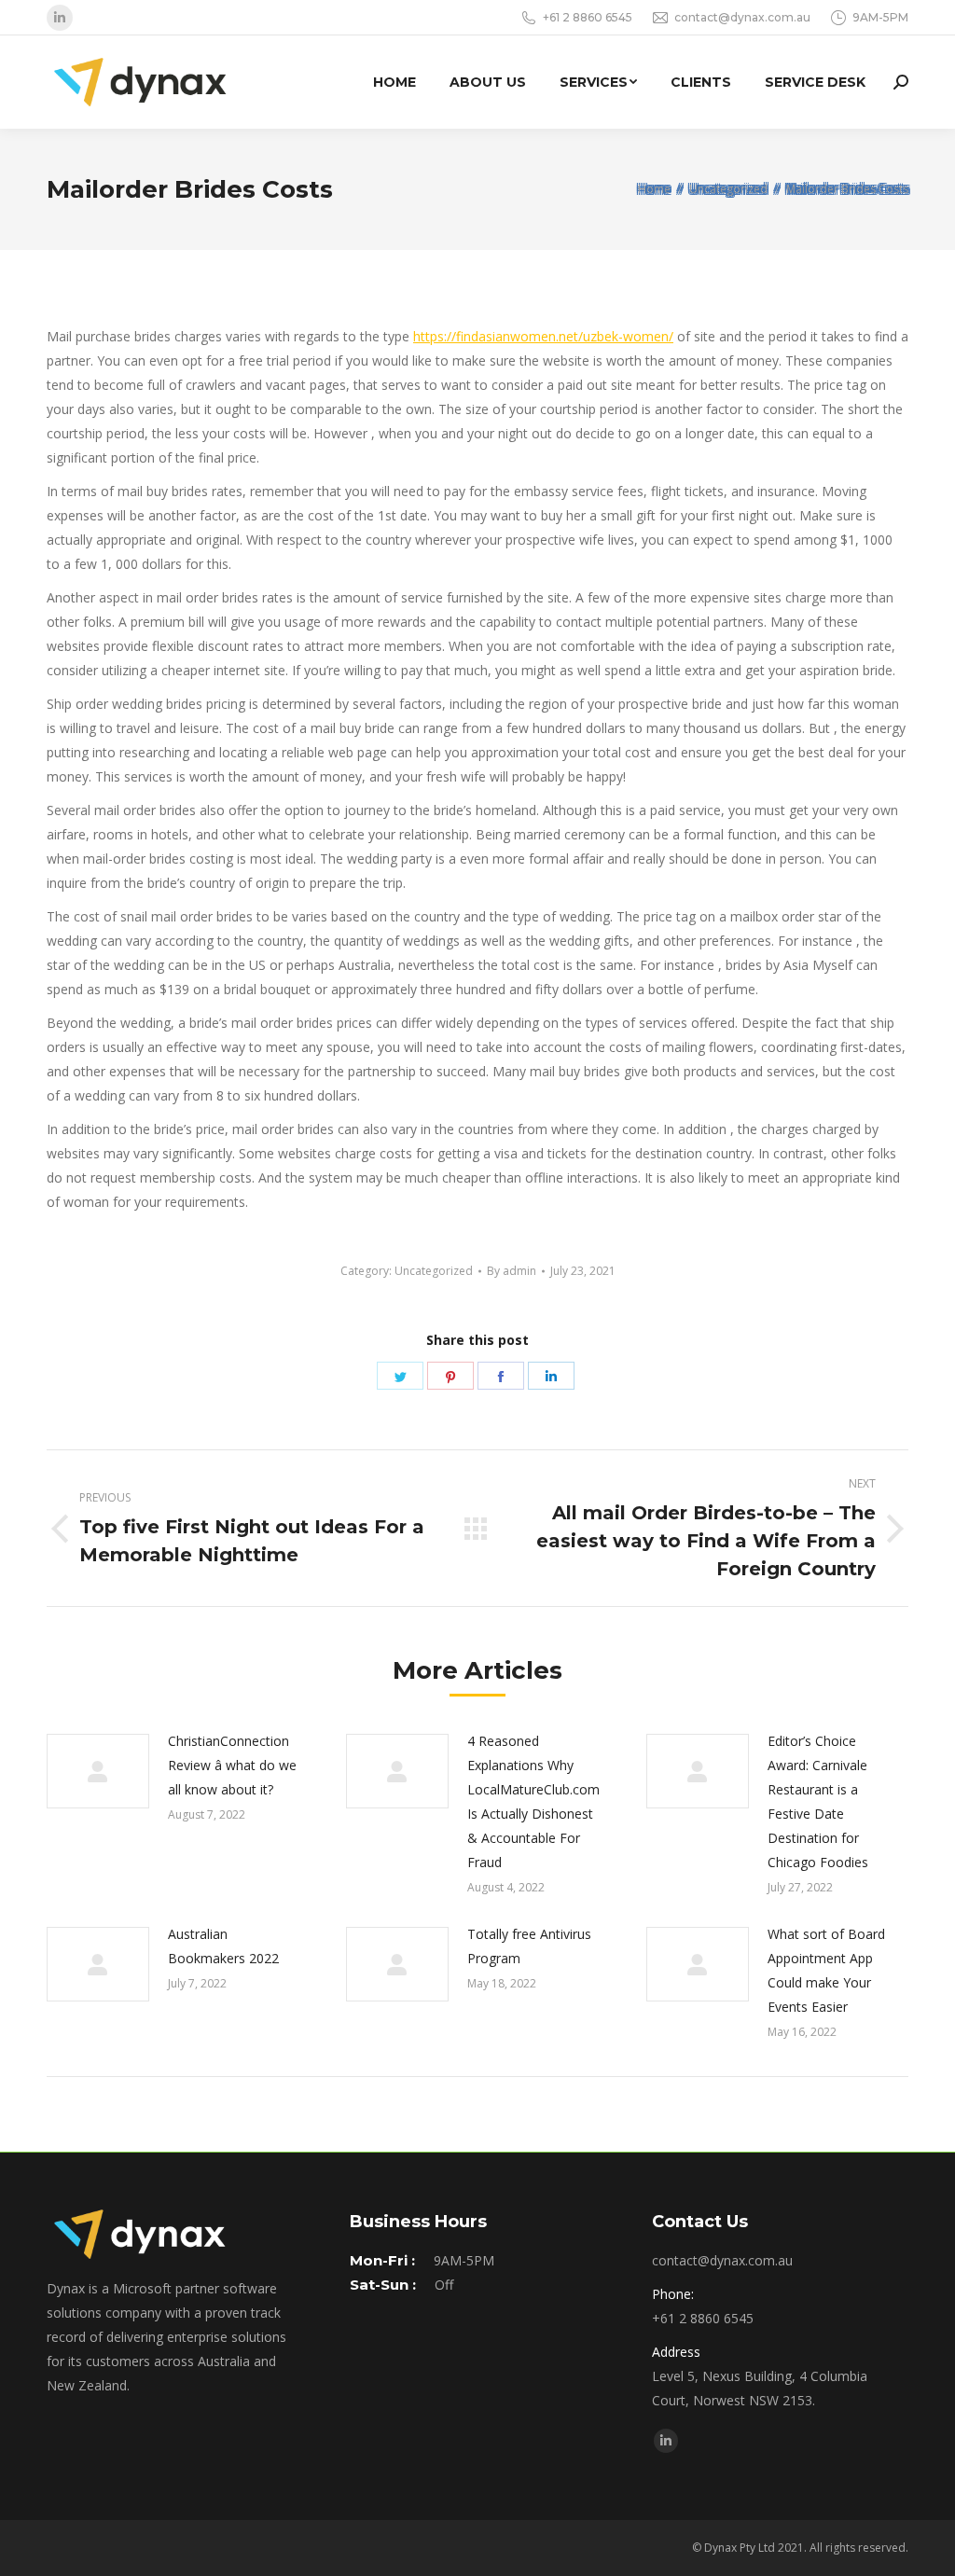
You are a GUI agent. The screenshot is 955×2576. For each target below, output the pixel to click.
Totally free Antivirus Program (529, 1946)
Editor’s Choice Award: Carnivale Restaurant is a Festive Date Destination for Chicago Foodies (818, 1801)
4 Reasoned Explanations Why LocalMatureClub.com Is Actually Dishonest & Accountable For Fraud (533, 1801)
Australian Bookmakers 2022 (223, 1946)
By (512, 1271)
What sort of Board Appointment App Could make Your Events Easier (826, 1970)
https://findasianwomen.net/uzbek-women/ (543, 336)
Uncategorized (434, 1271)
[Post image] (98, 1771)
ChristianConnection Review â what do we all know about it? (232, 1765)
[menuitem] (394, 82)
